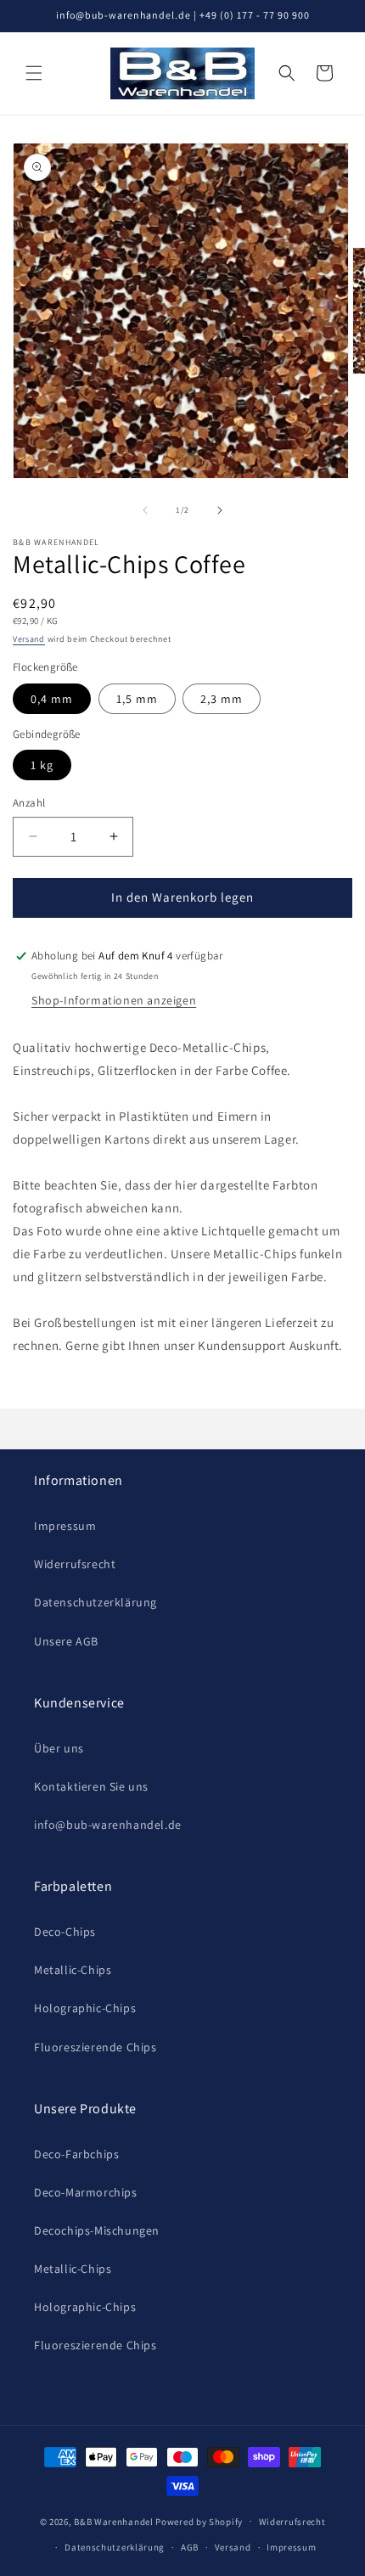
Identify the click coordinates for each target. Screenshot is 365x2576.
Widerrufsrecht (75, 1564)
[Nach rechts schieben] (220, 510)
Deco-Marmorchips (86, 2192)
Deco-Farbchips (76, 2154)
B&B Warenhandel (114, 2521)
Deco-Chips (65, 1932)
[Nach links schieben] (145, 510)
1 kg (42, 765)
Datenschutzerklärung (95, 1602)
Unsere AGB (66, 1641)
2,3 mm (222, 699)
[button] (34, 73)
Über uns (59, 1748)
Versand (29, 639)
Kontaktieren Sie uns (91, 1786)
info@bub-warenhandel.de (108, 1825)
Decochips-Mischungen (97, 2230)
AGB (190, 2547)
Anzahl (29, 803)
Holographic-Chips (85, 2008)
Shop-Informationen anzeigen (114, 1000)
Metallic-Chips (73, 1970)
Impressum (65, 1526)
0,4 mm (52, 699)
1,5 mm (137, 699)
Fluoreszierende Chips (95, 2047)
